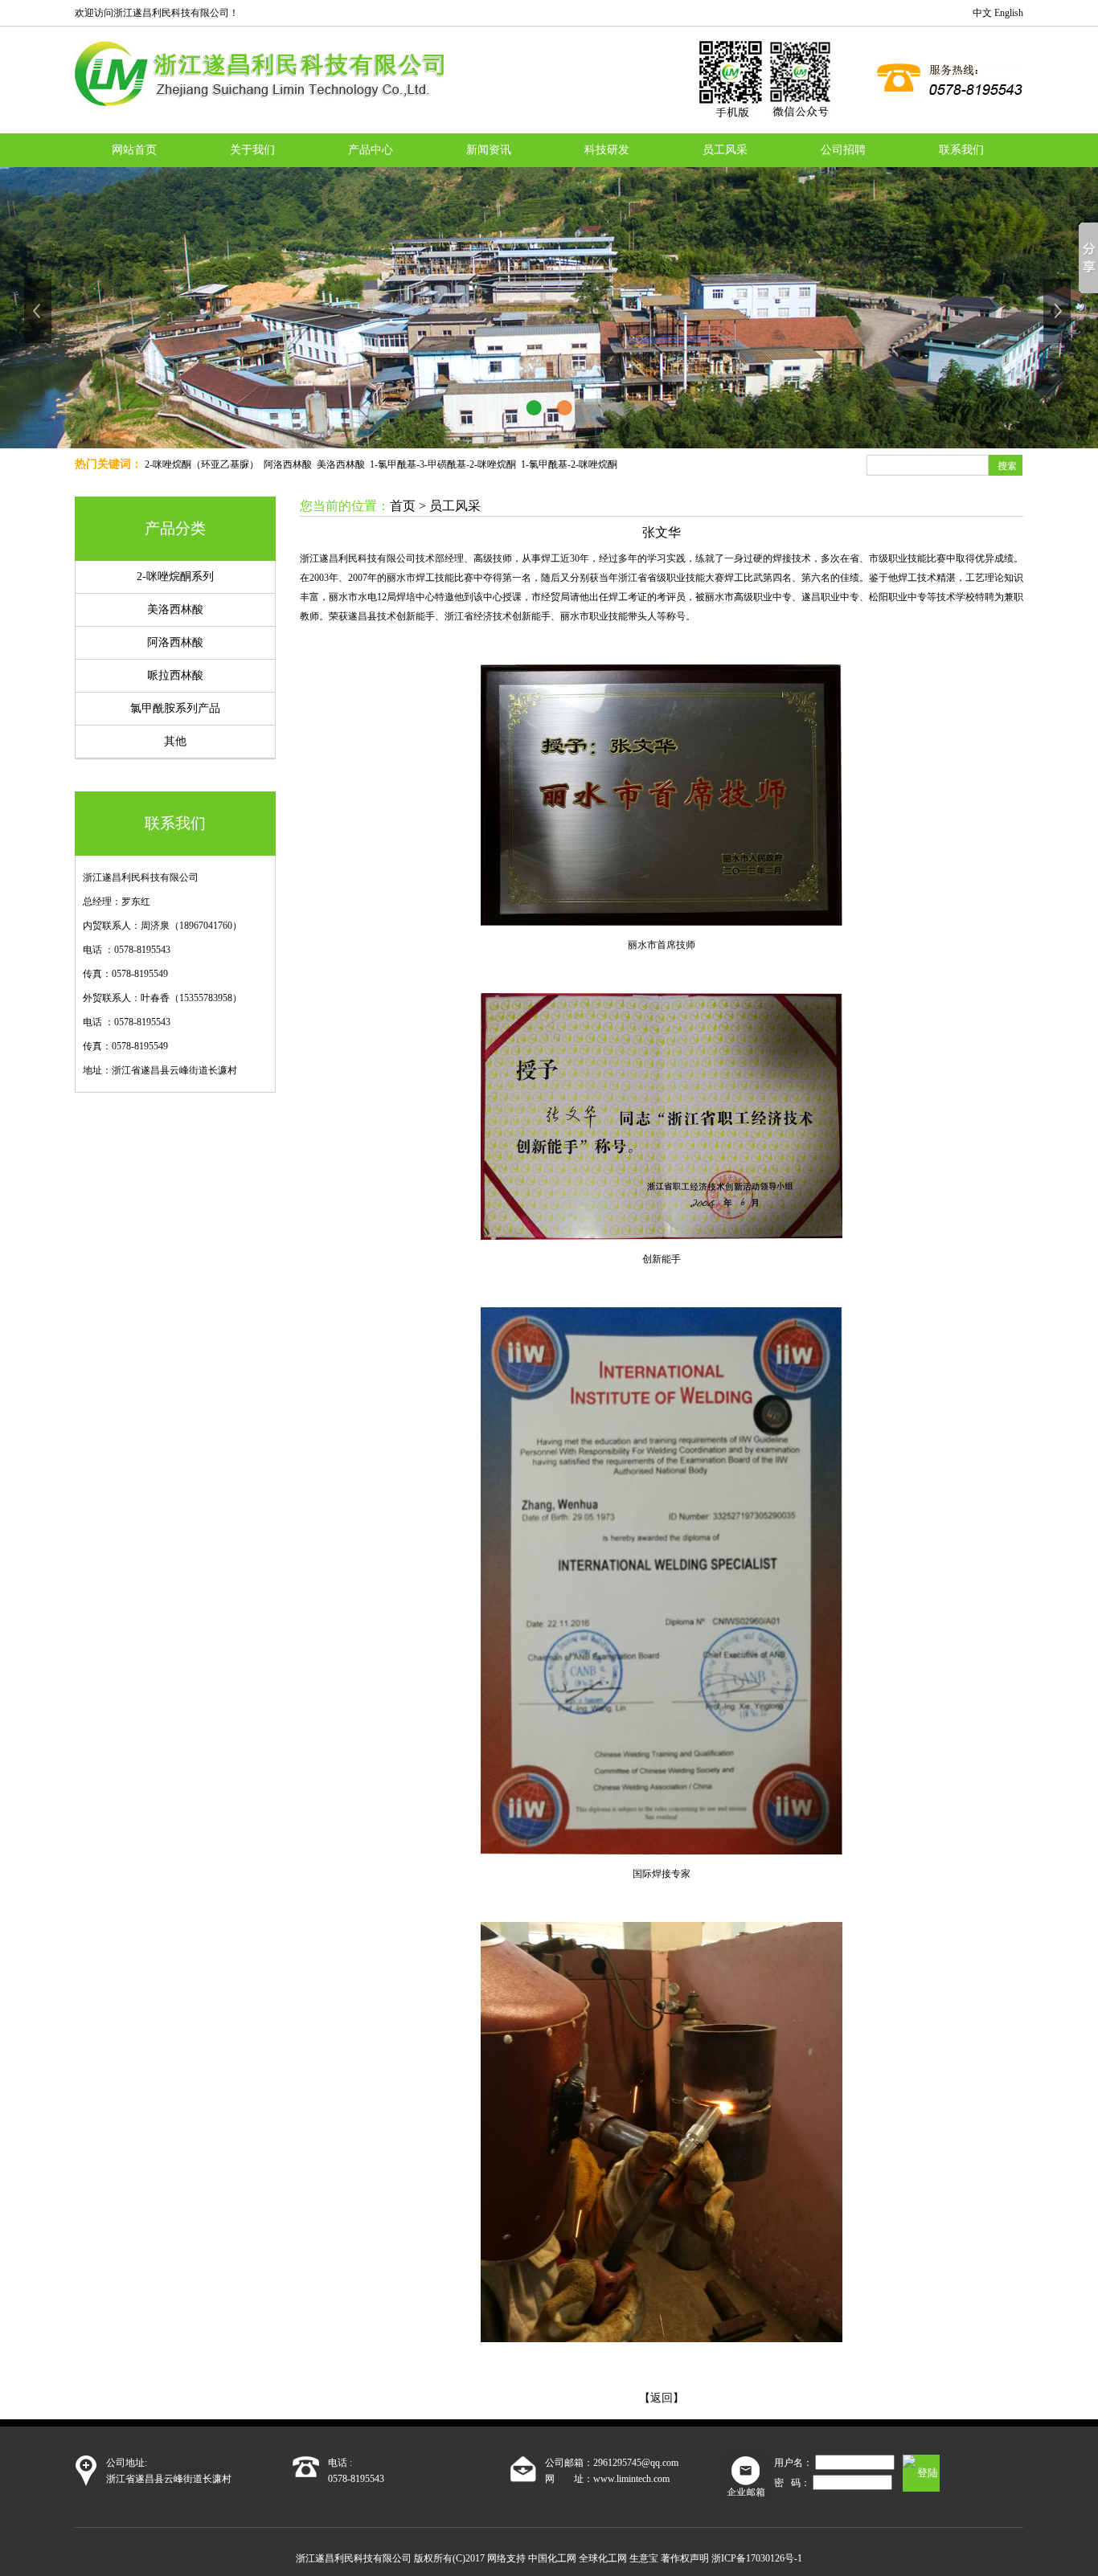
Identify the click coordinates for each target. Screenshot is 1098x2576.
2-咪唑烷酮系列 (175, 577)
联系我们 (961, 150)
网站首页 (134, 150)
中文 (982, 13)
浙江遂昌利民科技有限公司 (141, 877)
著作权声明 (685, 2558)
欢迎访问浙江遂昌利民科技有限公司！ (157, 13)
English (1009, 13)
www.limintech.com (631, 2479)
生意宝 (644, 2558)
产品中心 (371, 150)
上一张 (39, 311)
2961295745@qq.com (636, 2463)
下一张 (1059, 311)
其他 (175, 741)
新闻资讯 (489, 150)
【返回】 (662, 2398)
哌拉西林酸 (175, 675)
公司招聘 (843, 150)
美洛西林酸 (341, 464)
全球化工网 (603, 2558)
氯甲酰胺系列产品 (175, 708)
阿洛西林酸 (288, 464)
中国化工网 (552, 2558)
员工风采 (725, 150)
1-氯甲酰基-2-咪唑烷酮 (569, 464)
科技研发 (607, 150)
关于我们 (252, 150)
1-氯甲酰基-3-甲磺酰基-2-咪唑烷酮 (443, 464)
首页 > (410, 506)
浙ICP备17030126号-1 (757, 2558)
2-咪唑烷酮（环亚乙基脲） (202, 464)
